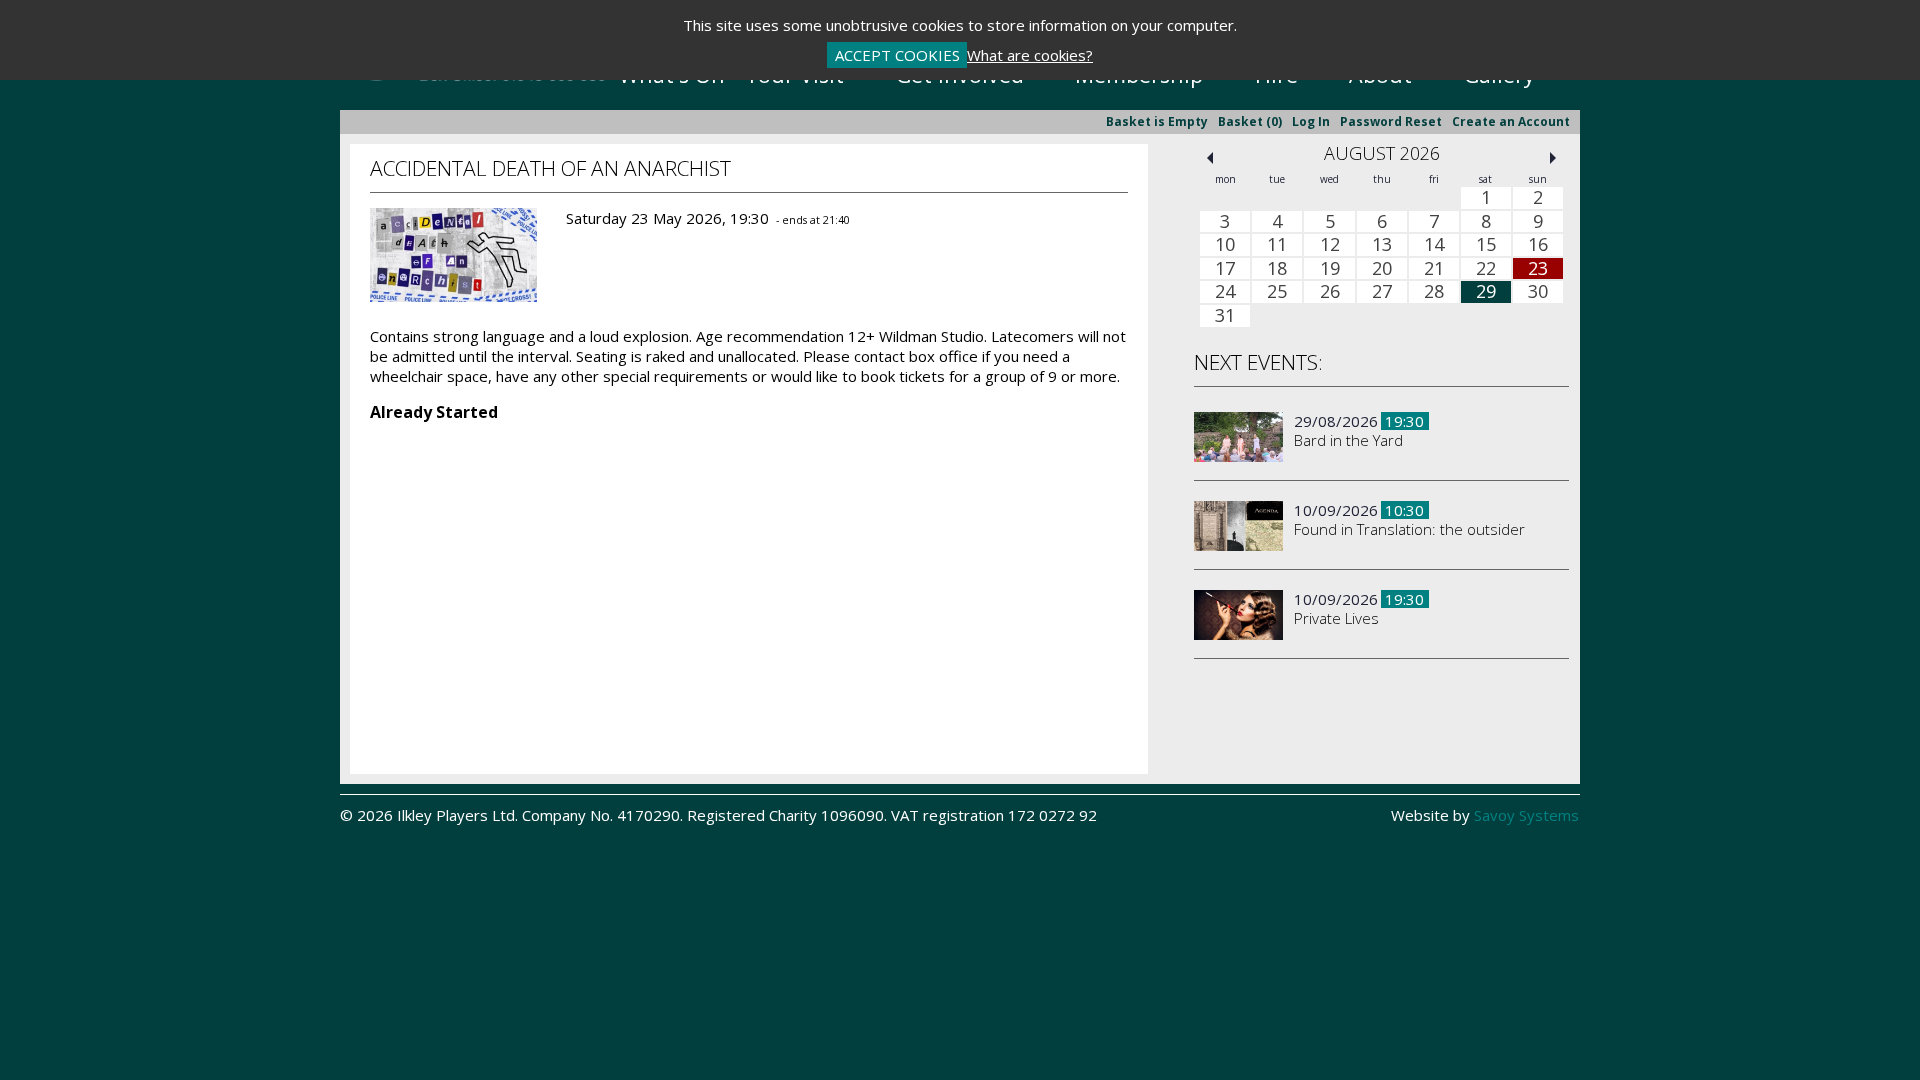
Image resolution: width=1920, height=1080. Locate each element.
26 (1330, 292)
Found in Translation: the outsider (1409, 529)
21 (1434, 269)
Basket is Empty (1157, 121)
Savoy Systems (1526, 815)
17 (1225, 269)
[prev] (1210, 158)
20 (1382, 269)
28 (1434, 292)
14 (1434, 245)
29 (1486, 292)
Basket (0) (1250, 121)
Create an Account (1511, 121)
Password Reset (1391, 121)
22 (1486, 269)
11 (1277, 245)
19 (1330, 269)
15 (1486, 245)
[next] (1553, 158)
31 (1225, 316)
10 (1225, 245)
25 (1277, 292)
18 (1277, 269)
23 (1538, 269)
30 (1538, 292)
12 (1330, 245)
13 (1382, 245)
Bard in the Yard (1348, 440)
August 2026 (1382, 153)
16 (1538, 245)
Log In (1311, 121)
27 (1382, 292)
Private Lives (1336, 618)
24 (1225, 292)
